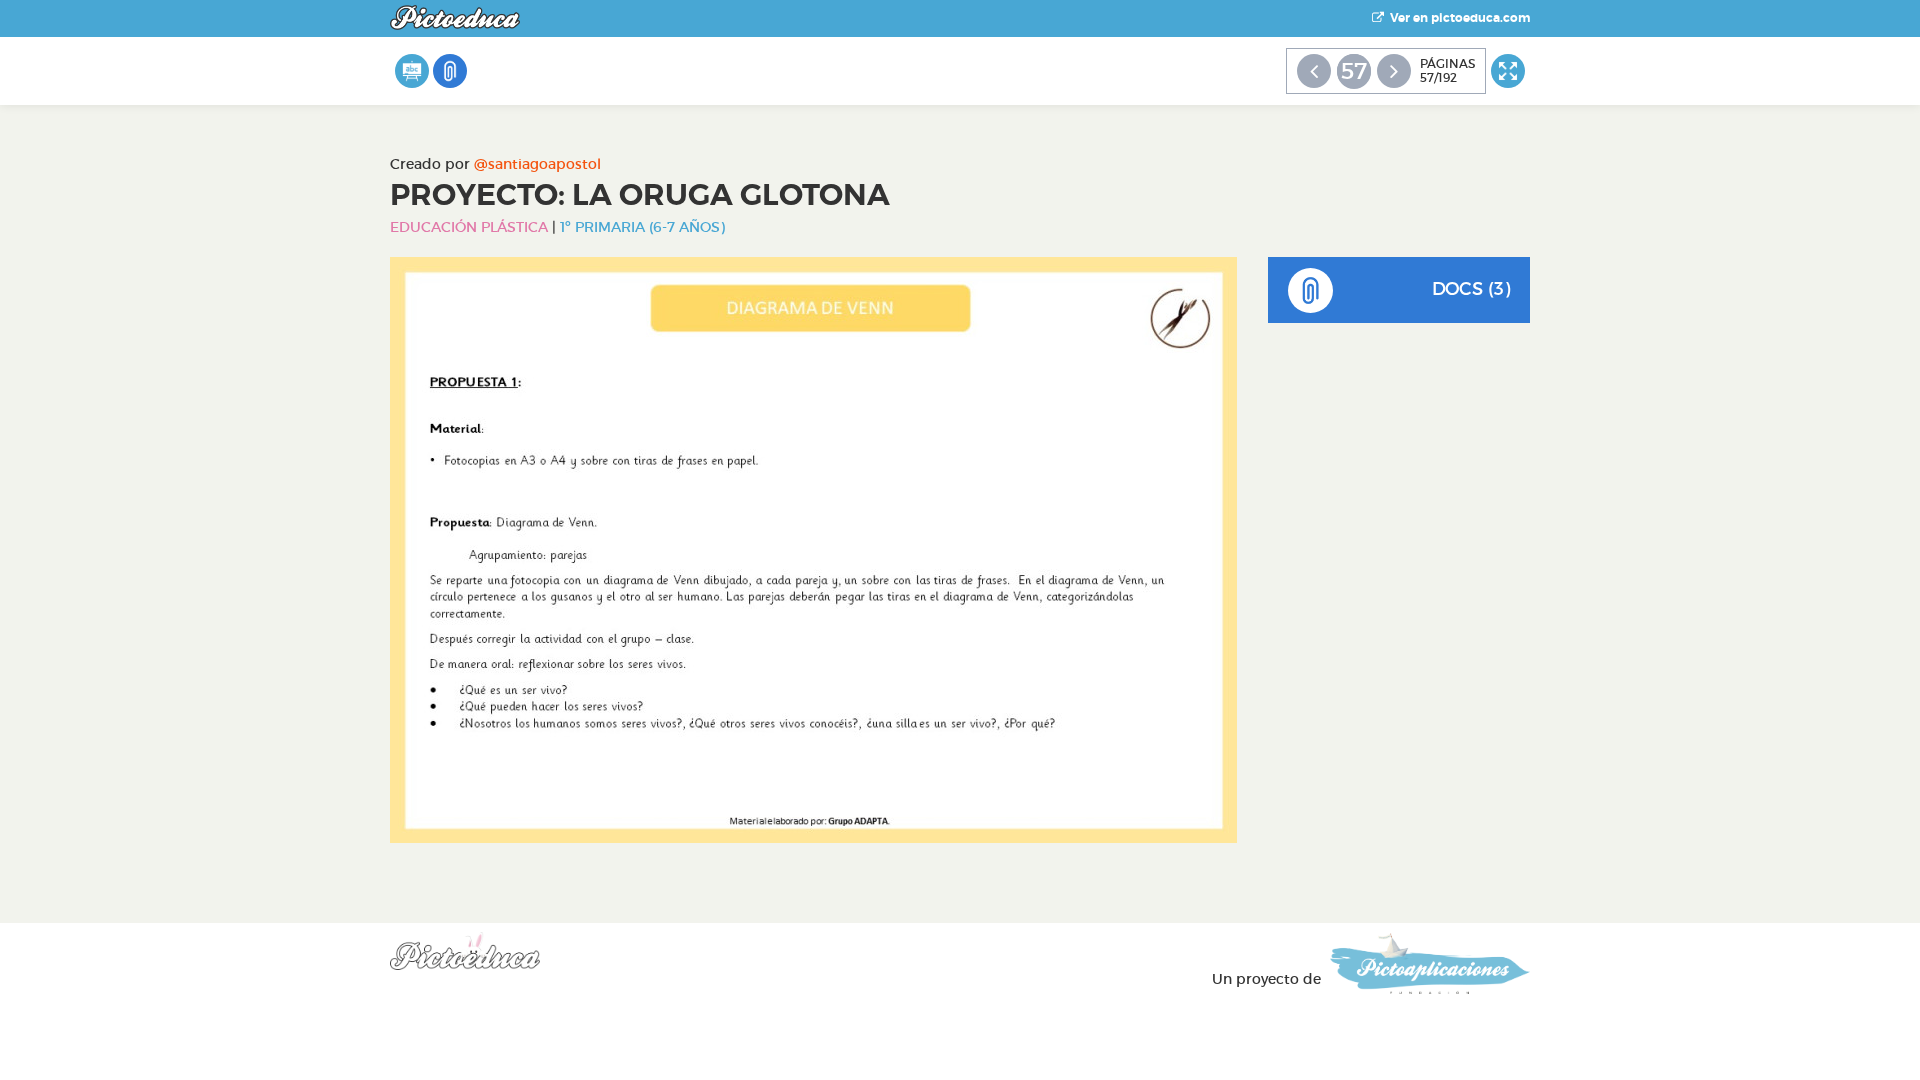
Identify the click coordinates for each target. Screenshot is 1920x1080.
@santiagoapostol (537, 164)
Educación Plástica (469, 227)
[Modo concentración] (1508, 71)
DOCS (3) (1471, 289)
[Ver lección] (412, 71)
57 (1354, 71)
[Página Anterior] (1314, 71)
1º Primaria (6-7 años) (642, 227)
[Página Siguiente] (1394, 71)
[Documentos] (450, 71)
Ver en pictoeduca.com (1457, 18)
